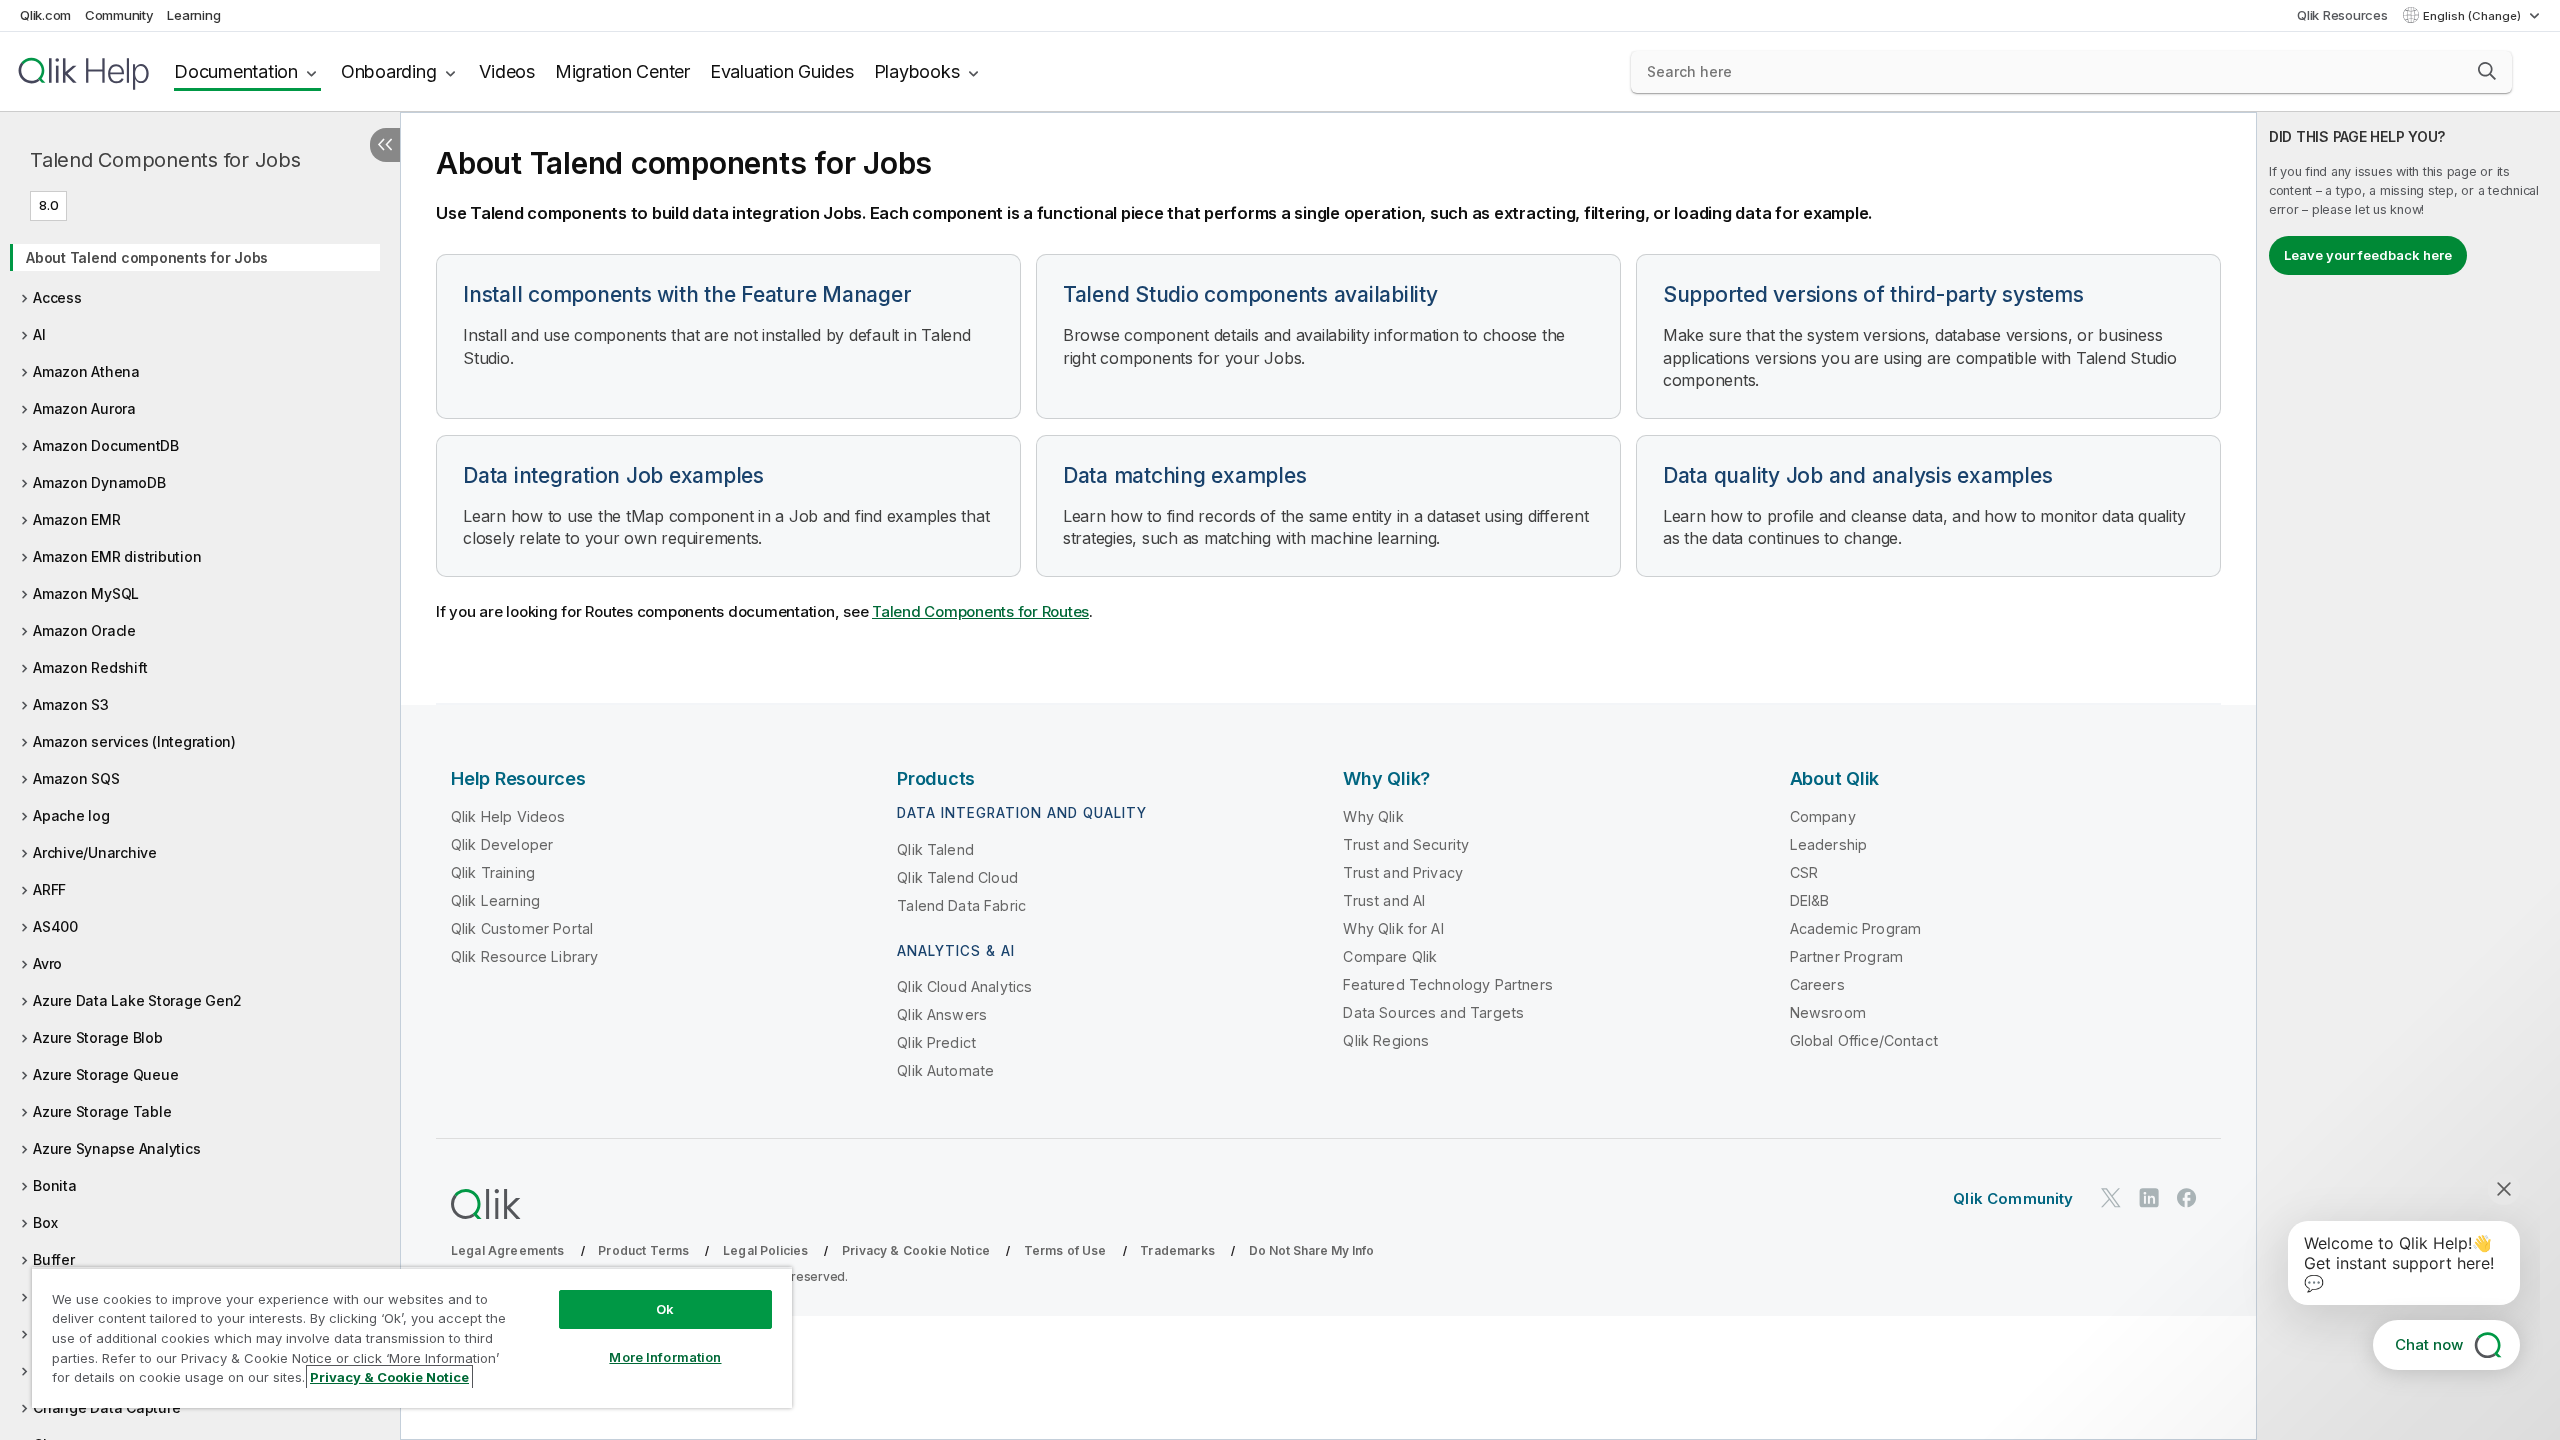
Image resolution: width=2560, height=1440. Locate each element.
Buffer (54, 1259)
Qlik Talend (935, 849)
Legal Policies (765, 1250)
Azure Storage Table (102, 1111)
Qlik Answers (942, 1014)
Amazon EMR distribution (117, 556)
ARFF (49, 889)
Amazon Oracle (84, 630)
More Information (665, 1357)
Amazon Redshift (90, 667)
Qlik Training (493, 872)
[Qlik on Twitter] (2111, 1197)
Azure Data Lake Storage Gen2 (137, 1000)
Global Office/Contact (1864, 1040)
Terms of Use (1065, 1250)
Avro (47, 963)
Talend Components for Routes (980, 611)
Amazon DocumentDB (106, 445)
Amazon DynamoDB (99, 482)
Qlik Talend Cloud (957, 877)
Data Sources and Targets (1433, 1012)
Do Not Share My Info (1311, 1250)
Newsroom (1828, 1012)
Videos (507, 71)
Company (1823, 816)
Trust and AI (1384, 900)
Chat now (2429, 1344)
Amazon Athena (86, 371)
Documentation (236, 71)
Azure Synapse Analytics (116, 1148)
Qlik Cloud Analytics (964, 986)
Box (45, 1222)
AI (39, 334)
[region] (412, 1337)
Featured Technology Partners (1447, 984)
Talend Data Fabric (961, 905)
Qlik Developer (502, 844)
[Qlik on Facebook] (2187, 1197)
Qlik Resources (2342, 15)
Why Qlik (1373, 816)
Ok (665, 1309)
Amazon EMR (77, 519)
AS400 (55, 926)
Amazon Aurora (84, 408)
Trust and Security (1406, 844)
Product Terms (643, 1250)
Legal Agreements (508, 1250)
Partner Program (1846, 956)
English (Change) (2473, 16)
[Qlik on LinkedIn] (2149, 1197)
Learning (193, 15)
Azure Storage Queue (105, 1074)
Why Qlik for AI (1393, 928)
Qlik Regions (1386, 1040)
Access (57, 297)
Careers (1817, 984)
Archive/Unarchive (95, 852)
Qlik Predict (936, 1042)
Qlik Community (2013, 1198)
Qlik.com (45, 15)
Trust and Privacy (1403, 872)
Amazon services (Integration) (134, 741)
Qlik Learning (495, 900)
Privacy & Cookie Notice (916, 1250)
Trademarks (1177, 1250)
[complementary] (2408, 776)
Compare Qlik (1390, 956)
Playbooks (917, 71)
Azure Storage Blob (98, 1037)
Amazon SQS (76, 778)
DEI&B (1810, 900)
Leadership (1829, 844)
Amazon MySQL (86, 593)
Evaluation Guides (782, 71)
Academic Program (1856, 928)
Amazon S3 (71, 704)
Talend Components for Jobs (165, 160)
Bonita (55, 1185)
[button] (2487, 71)
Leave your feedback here (2368, 255)
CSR (1804, 872)
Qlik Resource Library (524, 956)
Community (119, 15)
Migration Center (622, 71)
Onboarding (389, 71)
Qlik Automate (945, 1070)
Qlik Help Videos (508, 816)
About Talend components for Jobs (147, 257)
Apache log (71, 815)
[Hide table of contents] (385, 145)
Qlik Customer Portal (522, 928)
